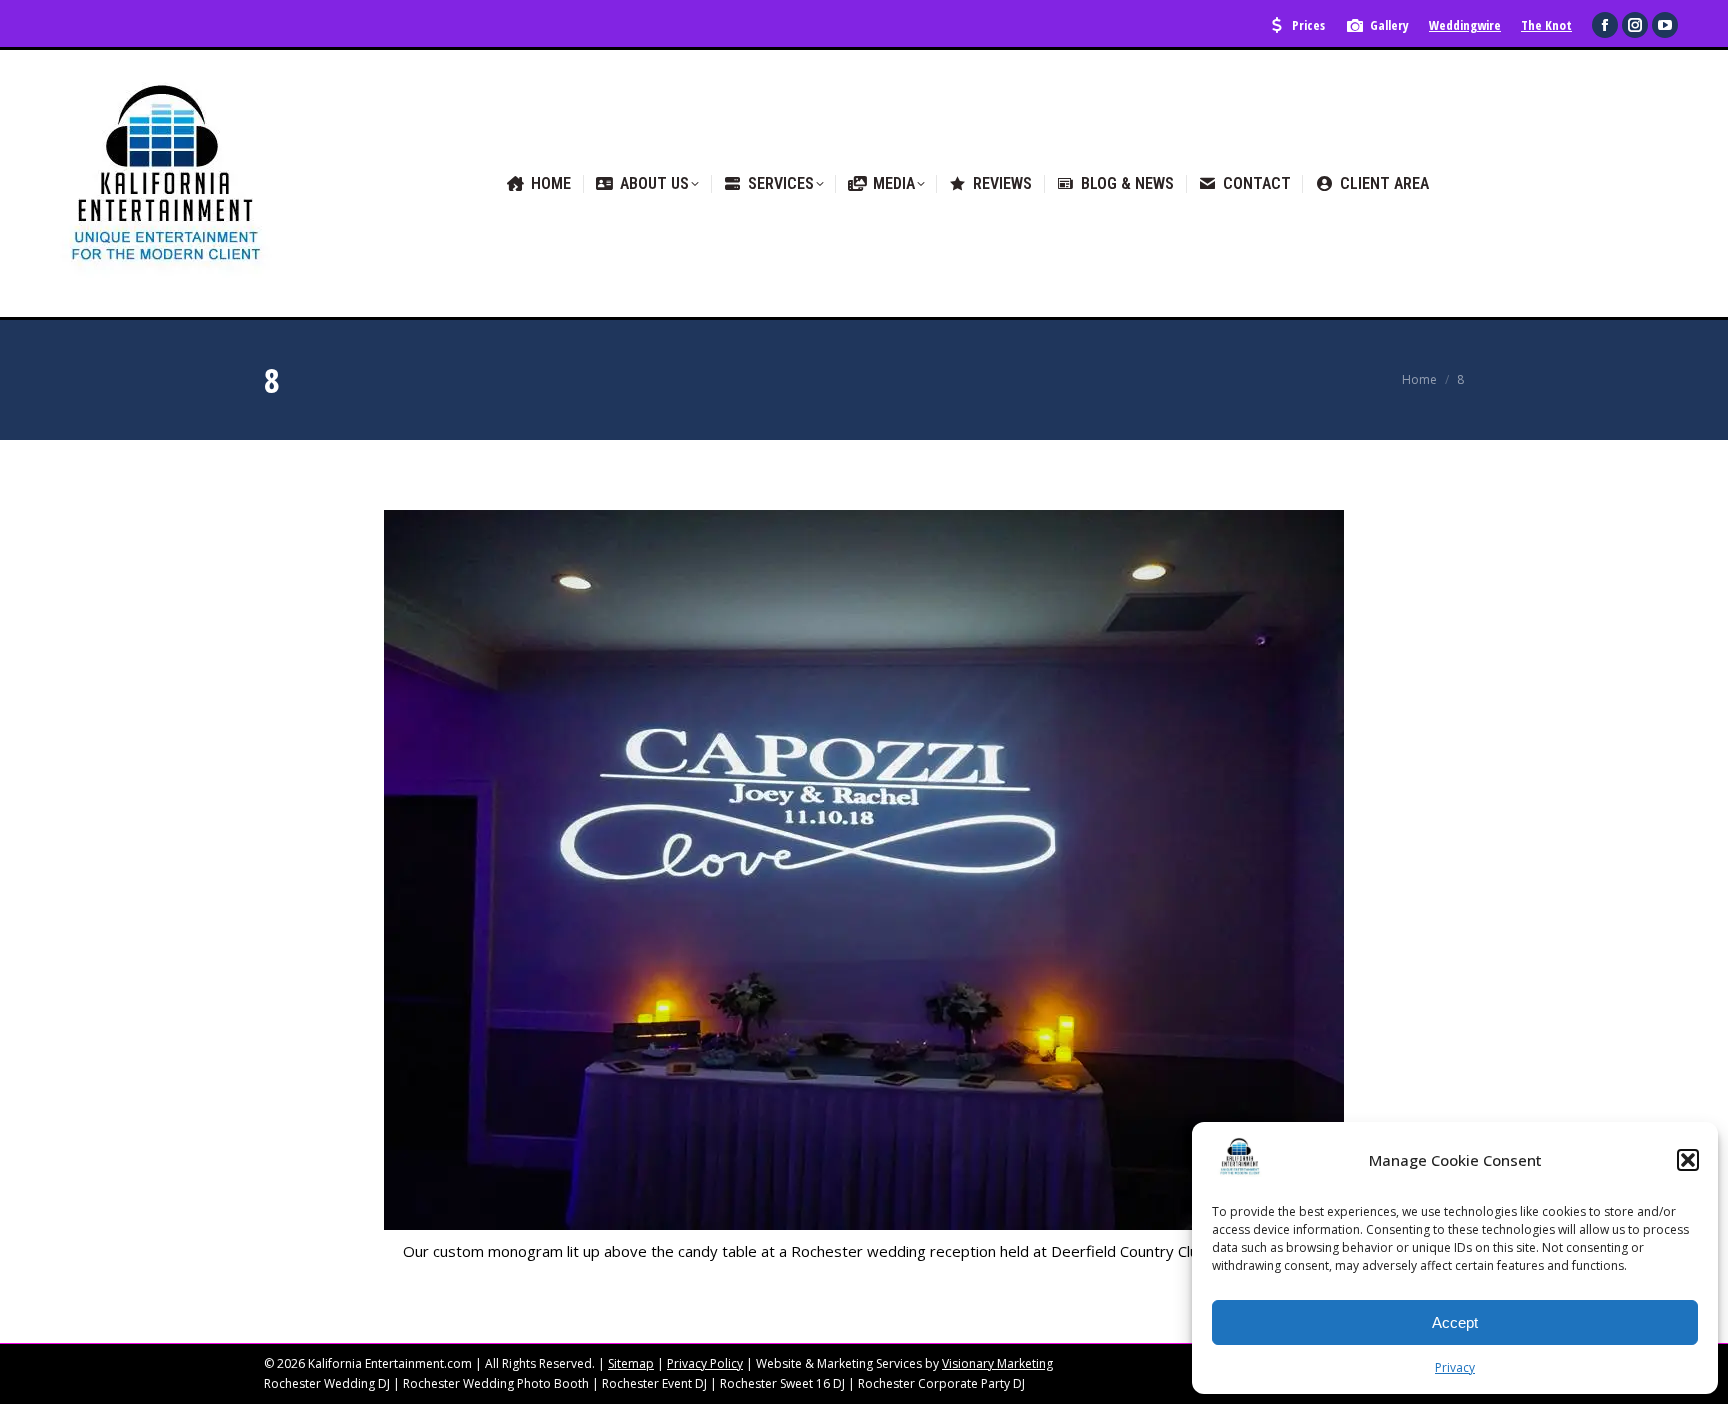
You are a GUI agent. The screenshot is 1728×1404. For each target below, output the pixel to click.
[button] (1688, 1160)
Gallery (1389, 25)
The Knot (1546, 25)
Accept (1455, 1322)
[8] (864, 870)
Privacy (1455, 1367)
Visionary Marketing (997, 1363)
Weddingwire (1465, 25)
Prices (1308, 25)
